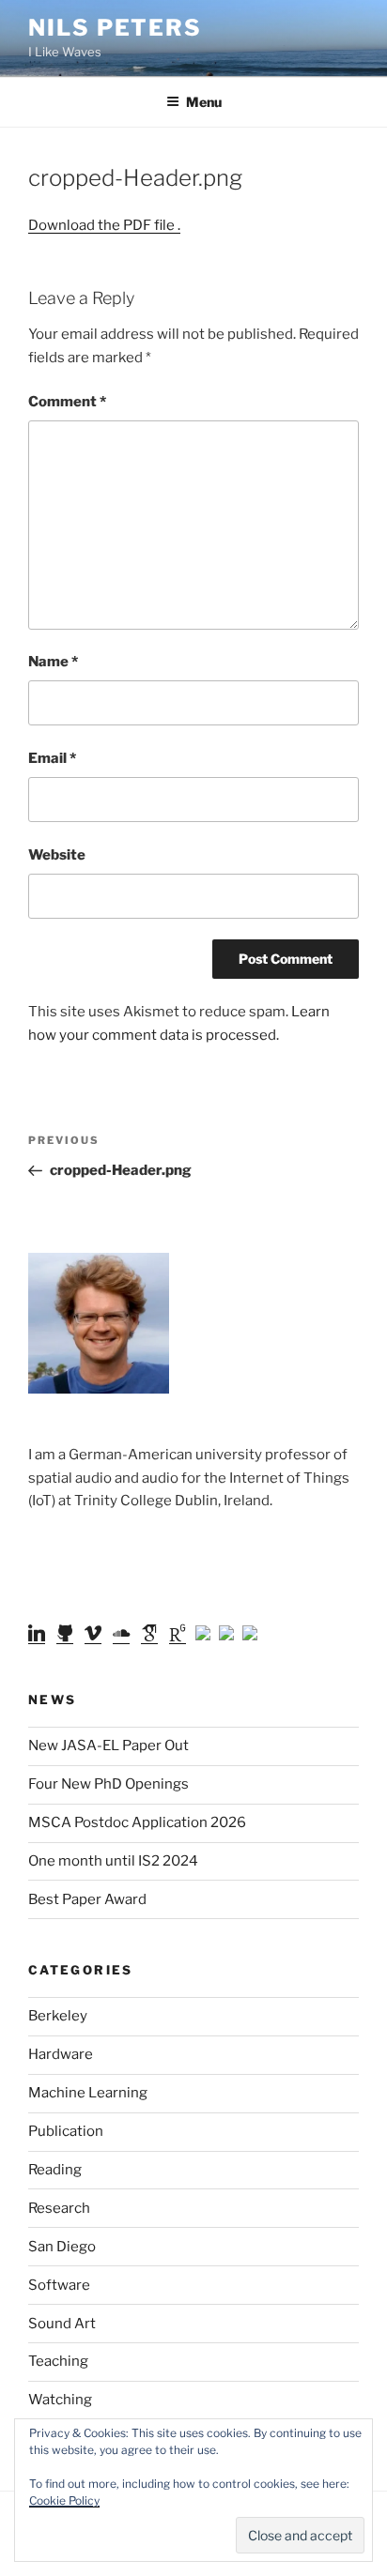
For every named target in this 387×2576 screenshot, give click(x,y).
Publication (66, 2131)
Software (59, 2285)
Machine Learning (88, 2093)
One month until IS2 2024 (113, 1861)
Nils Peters (115, 28)
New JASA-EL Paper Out (108, 1745)
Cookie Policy (64, 2500)
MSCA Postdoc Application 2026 (137, 1822)
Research (59, 2208)
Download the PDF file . (104, 225)
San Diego (62, 2247)
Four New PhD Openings (108, 1784)
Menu (204, 102)
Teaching (58, 2361)
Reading (55, 2170)
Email (52, 758)
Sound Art (62, 2324)
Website (57, 855)
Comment (67, 402)
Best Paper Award (87, 1899)
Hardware (61, 2054)
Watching (60, 2400)
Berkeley (58, 2016)
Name (53, 662)
